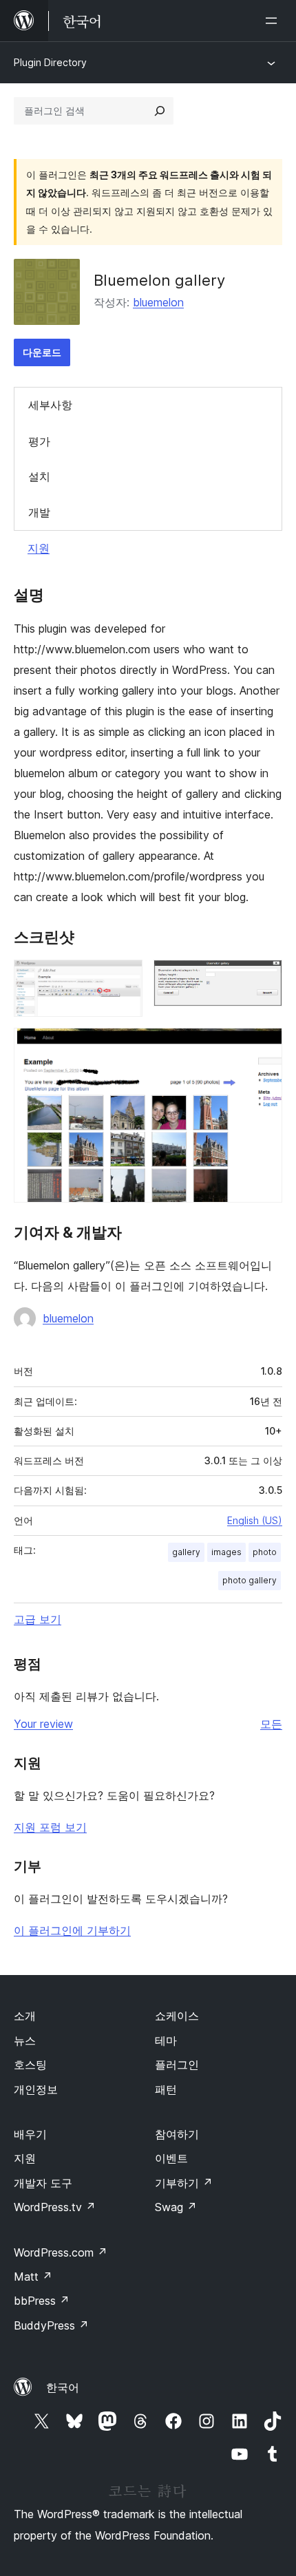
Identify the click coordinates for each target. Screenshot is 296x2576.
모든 (271, 1724)
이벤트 (171, 2158)
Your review (43, 1724)
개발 (39, 512)
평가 (39, 441)
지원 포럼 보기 (50, 1827)
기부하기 (184, 2183)
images (226, 1552)
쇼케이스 (177, 2016)
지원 (39, 548)
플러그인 (177, 2065)
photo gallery (250, 1580)
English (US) (255, 1520)
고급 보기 (38, 1619)
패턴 (166, 2089)
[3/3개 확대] (264, 1046)
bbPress (42, 2301)
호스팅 (30, 2065)
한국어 (63, 2387)
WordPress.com (61, 2252)
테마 (166, 2040)
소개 (25, 2016)
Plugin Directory (50, 62)
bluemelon (158, 302)
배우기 (30, 2134)
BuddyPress (51, 2325)
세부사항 (50, 405)
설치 (39, 476)
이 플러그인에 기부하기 (72, 1930)
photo (265, 1552)
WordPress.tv (55, 2207)
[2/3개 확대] (264, 978)
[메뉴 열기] (274, 21)
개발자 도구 (43, 2183)
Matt (33, 2277)
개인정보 (36, 2089)
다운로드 (42, 352)
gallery (186, 1552)
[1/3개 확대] (124, 978)
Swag (176, 2207)
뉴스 (25, 2040)
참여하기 (177, 2134)
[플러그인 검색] (160, 111)
